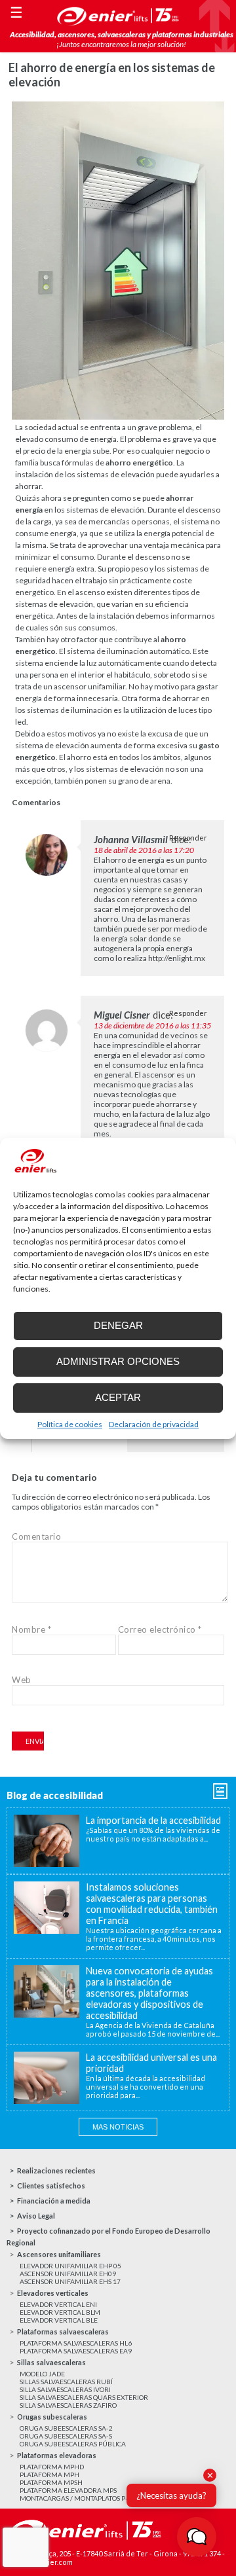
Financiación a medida (54, 2201)
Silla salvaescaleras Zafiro (68, 2405)
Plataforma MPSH (51, 2482)
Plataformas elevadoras (57, 2455)
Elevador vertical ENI (58, 2304)
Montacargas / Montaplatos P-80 (78, 2498)
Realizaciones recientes (56, 2170)
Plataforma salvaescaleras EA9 (76, 2351)
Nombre (31, 1629)
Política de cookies (70, 1424)
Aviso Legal (36, 2216)
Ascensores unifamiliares (59, 2254)
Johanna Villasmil (131, 839)
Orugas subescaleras (52, 2417)
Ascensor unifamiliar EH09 (68, 2274)
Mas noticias (118, 2127)
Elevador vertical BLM (60, 2312)
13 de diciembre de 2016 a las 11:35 (152, 1025)
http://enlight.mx (177, 958)
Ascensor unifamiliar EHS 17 (70, 2281)
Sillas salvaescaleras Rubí (66, 2382)
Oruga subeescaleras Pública (73, 2444)
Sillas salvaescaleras (51, 2362)
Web (22, 1680)
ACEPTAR (118, 1397)
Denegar (118, 1325)
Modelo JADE (42, 2374)
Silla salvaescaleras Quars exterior (84, 2397)
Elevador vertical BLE (59, 2320)
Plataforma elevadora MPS (68, 2490)
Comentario (36, 1536)
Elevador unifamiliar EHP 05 (70, 2266)
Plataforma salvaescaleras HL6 (76, 2343)
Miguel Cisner (122, 1015)
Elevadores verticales (53, 2293)
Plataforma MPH (49, 2475)
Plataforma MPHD (52, 2467)
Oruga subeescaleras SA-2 (66, 2428)
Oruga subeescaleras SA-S (66, 2436)
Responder (188, 838)
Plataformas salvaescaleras (63, 2331)
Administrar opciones (118, 1361)
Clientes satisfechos (51, 2186)
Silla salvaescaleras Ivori (65, 2389)
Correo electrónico (160, 1629)
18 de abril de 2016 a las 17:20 (144, 850)
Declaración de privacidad (154, 1424)
